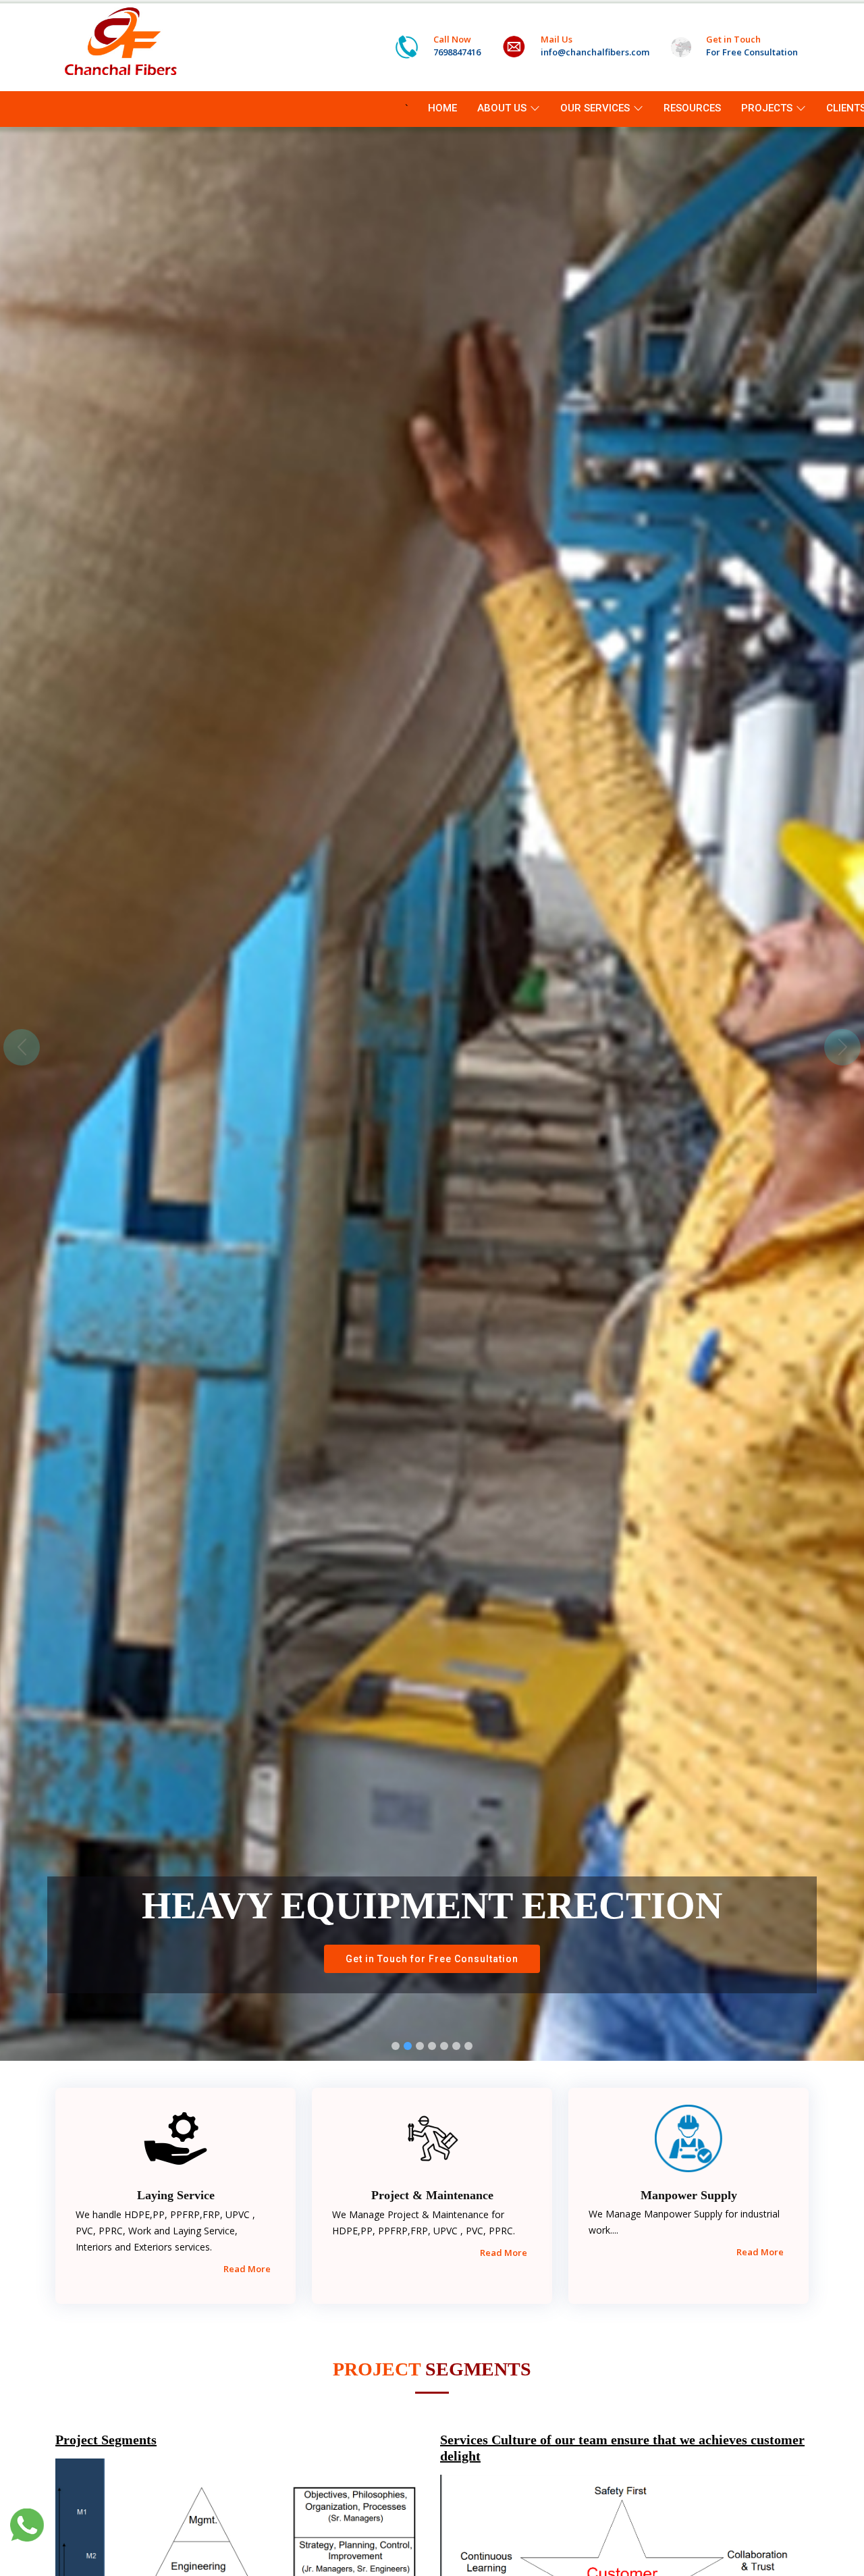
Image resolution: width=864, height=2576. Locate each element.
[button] (22, 1047)
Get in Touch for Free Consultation (432, 1959)
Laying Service (176, 2195)
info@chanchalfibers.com (595, 52)
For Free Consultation (752, 52)
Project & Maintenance (432, 2195)
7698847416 (457, 52)
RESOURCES (692, 108)
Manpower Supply (689, 2195)
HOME (442, 108)
